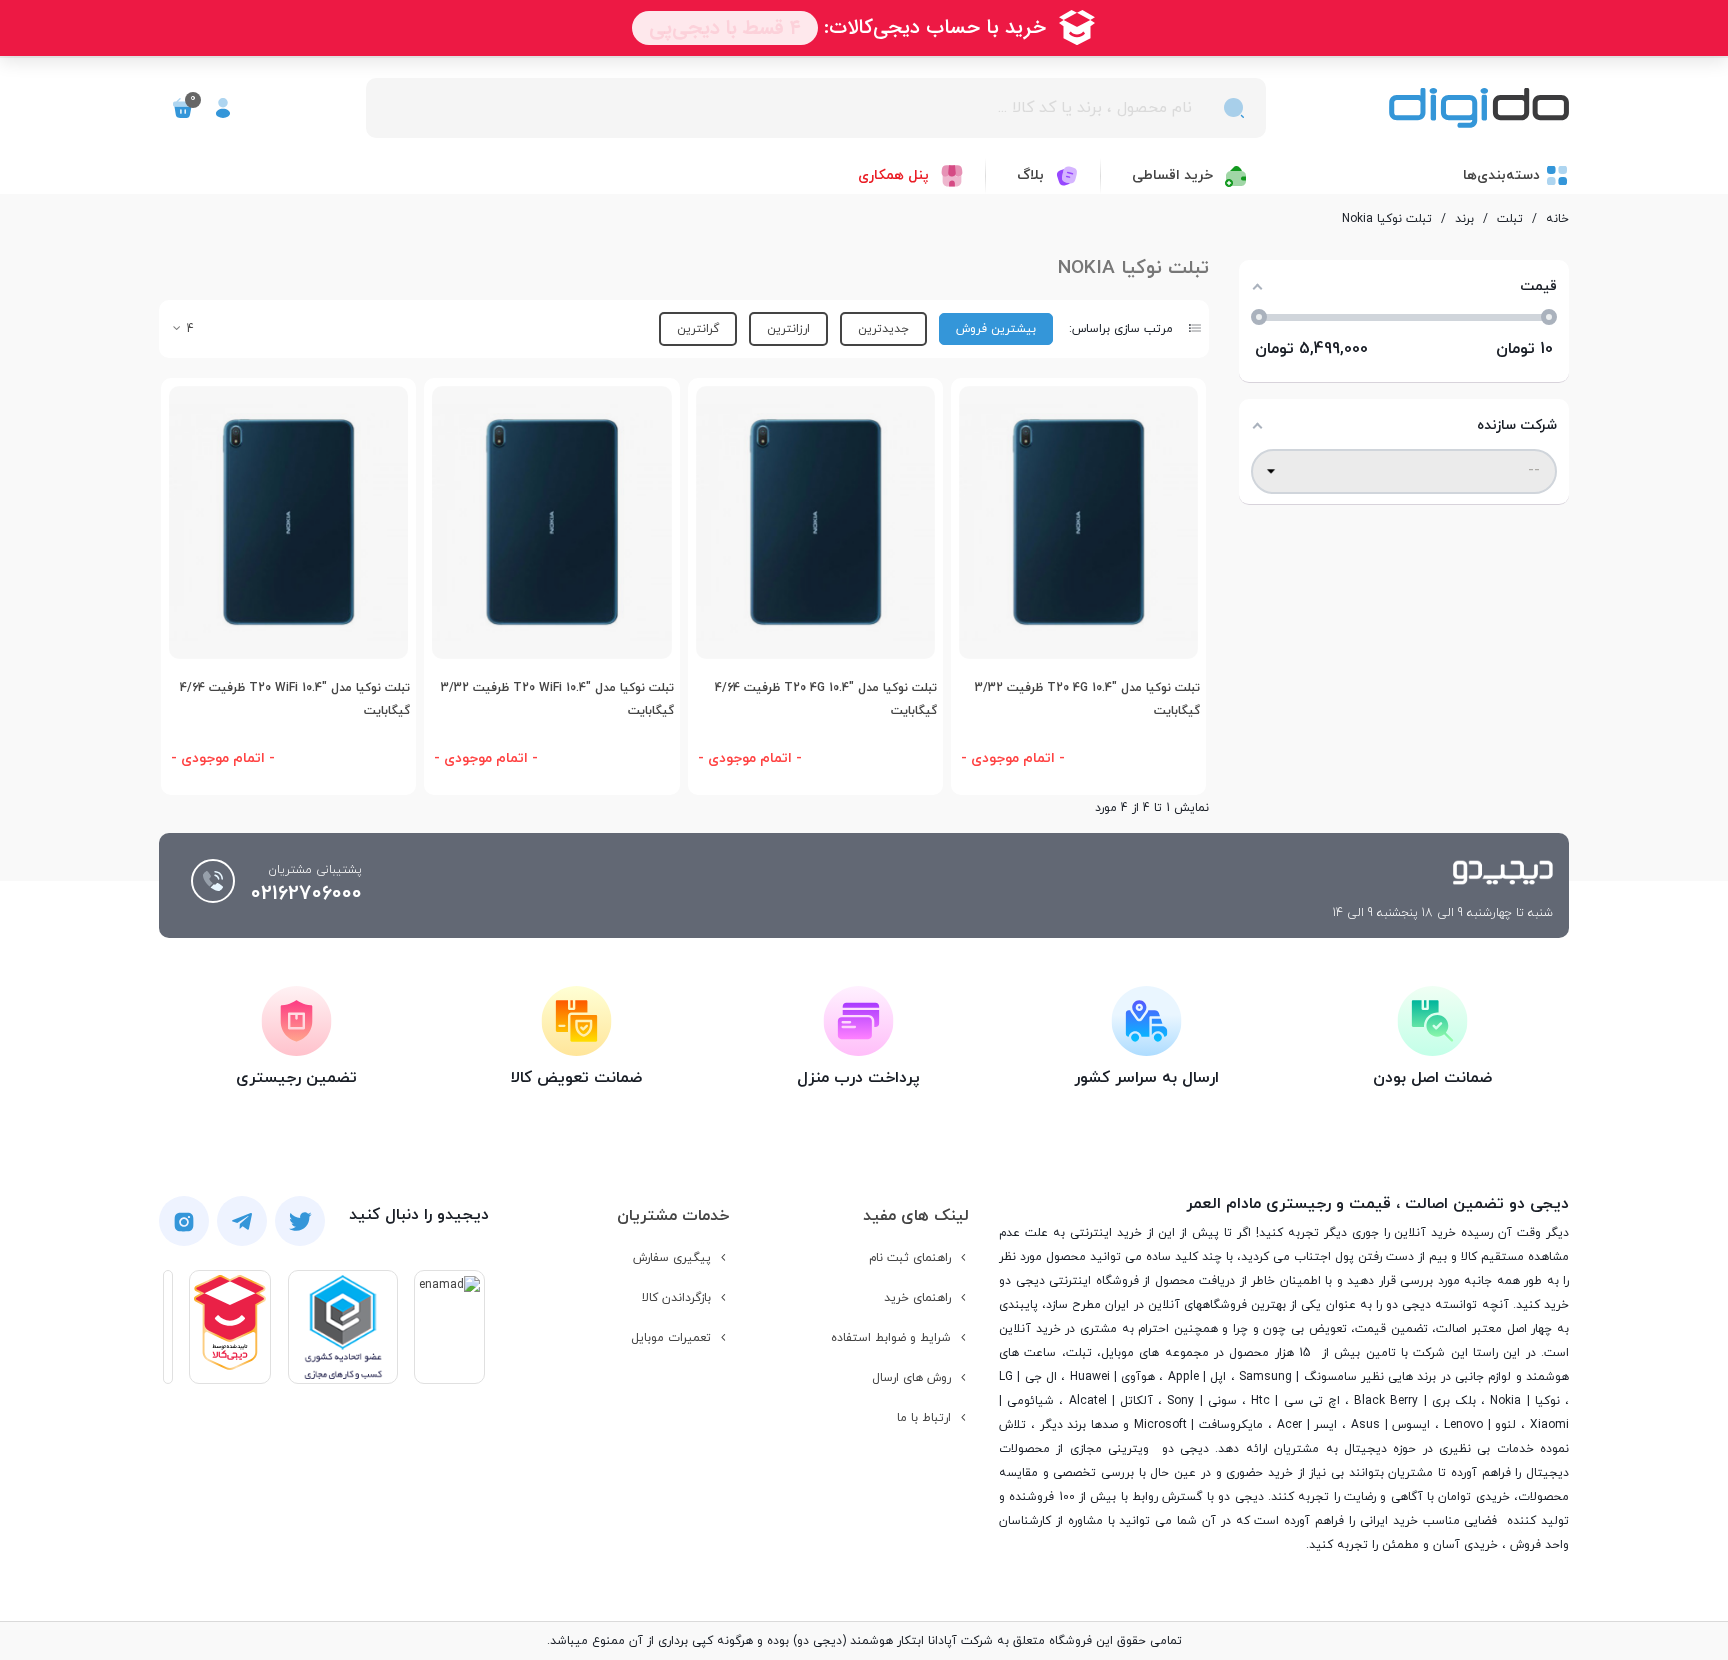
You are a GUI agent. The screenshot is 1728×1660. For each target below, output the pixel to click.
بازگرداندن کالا (676, 1298)
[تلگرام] (242, 1221)
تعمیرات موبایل (671, 1338)
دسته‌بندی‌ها (1501, 175)
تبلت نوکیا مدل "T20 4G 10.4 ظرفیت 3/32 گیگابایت (1087, 699)
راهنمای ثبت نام (910, 1258)
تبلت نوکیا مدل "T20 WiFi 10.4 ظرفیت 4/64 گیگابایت (295, 699)
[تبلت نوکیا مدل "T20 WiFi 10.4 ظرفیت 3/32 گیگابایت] (551, 522)
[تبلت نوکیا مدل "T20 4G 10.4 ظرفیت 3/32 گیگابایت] (1078, 522)
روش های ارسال (911, 1378)
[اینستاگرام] (184, 1221)
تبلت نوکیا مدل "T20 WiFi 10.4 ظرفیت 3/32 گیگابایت (557, 699)
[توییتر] (300, 1221)
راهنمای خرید (917, 1298)
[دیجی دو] (1479, 108)
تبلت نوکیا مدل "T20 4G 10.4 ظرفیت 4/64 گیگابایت (826, 699)
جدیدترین (883, 329)
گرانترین (698, 329)
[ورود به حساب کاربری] (223, 108)
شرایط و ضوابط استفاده (891, 1338)
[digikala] (230, 1327)
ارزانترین (788, 329)
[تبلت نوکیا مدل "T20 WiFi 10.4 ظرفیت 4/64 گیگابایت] (288, 522)
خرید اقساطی (1172, 175)
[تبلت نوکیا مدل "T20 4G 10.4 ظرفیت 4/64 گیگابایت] (815, 522)
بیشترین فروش (996, 329)
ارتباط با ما (924, 1418)
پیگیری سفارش (672, 1258)
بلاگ (1030, 175)
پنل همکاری (893, 175)
